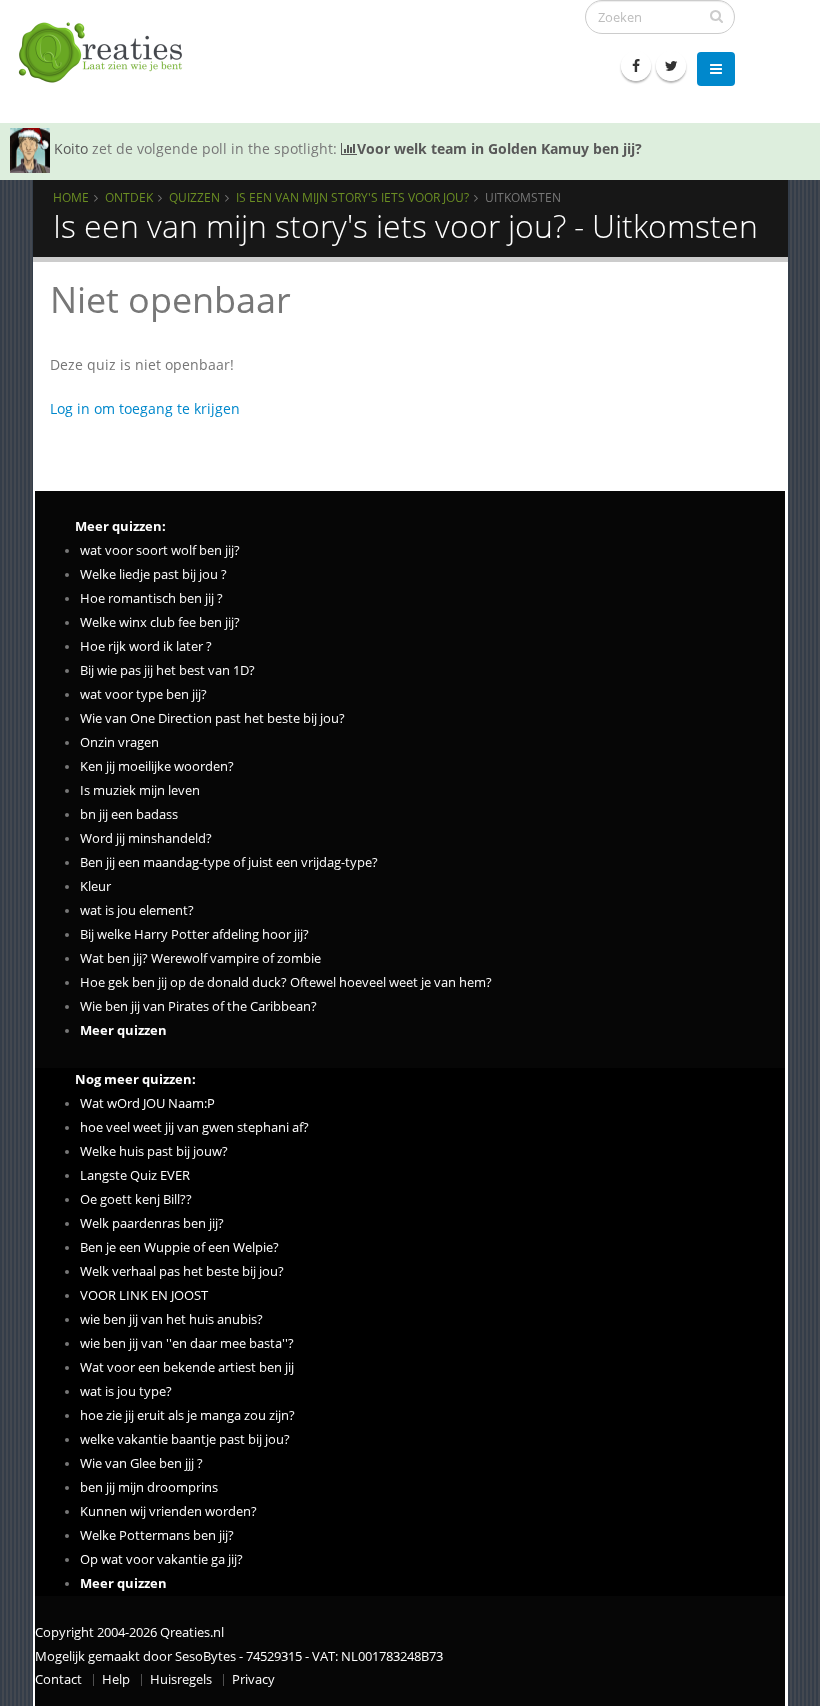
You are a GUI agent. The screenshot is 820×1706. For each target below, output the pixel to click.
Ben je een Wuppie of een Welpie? (179, 1247)
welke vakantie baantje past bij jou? (185, 1439)
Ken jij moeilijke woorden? (157, 766)
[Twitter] (671, 66)
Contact (58, 1679)
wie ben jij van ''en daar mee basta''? (187, 1343)
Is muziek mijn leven (140, 790)
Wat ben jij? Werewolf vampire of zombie (200, 958)
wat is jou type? (126, 1391)
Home (71, 197)
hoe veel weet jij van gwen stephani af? (194, 1127)
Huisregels (181, 1679)
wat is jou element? (137, 910)
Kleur (95, 886)
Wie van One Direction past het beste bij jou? (212, 718)
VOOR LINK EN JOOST (144, 1295)
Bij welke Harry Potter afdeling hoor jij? (194, 934)
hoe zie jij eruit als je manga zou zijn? (187, 1415)
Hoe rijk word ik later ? (146, 646)
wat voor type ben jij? (143, 694)
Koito (71, 148)
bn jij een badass (129, 814)
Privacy (253, 1679)
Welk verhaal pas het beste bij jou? (182, 1271)
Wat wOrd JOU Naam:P (147, 1103)
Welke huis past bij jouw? (154, 1151)
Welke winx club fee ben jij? (160, 622)
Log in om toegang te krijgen (145, 408)
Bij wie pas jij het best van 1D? (167, 670)
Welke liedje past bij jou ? (153, 574)
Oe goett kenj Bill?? (136, 1199)
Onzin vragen (119, 742)
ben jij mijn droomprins (149, 1487)
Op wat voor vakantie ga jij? (161, 1559)
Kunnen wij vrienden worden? (168, 1511)
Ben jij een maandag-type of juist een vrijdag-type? (229, 862)
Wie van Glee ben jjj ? (141, 1463)
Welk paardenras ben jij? (152, 1223)
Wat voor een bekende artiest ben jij (187, 1367)
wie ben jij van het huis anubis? (171, 1319)
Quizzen (194, 197)
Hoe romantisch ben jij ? (151, 598)
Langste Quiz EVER (135, 1175)
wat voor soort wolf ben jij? (160, 550)
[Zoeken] (716, 16)
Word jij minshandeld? (146, 838)
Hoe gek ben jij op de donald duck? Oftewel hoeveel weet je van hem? (286, 982)
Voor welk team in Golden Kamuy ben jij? (499, 148)
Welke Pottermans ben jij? (157, 1535)
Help (116, 1679)
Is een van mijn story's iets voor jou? (352, 197)
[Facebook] (636, 66)
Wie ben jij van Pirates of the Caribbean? (198, 1006)
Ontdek (129, 197)
